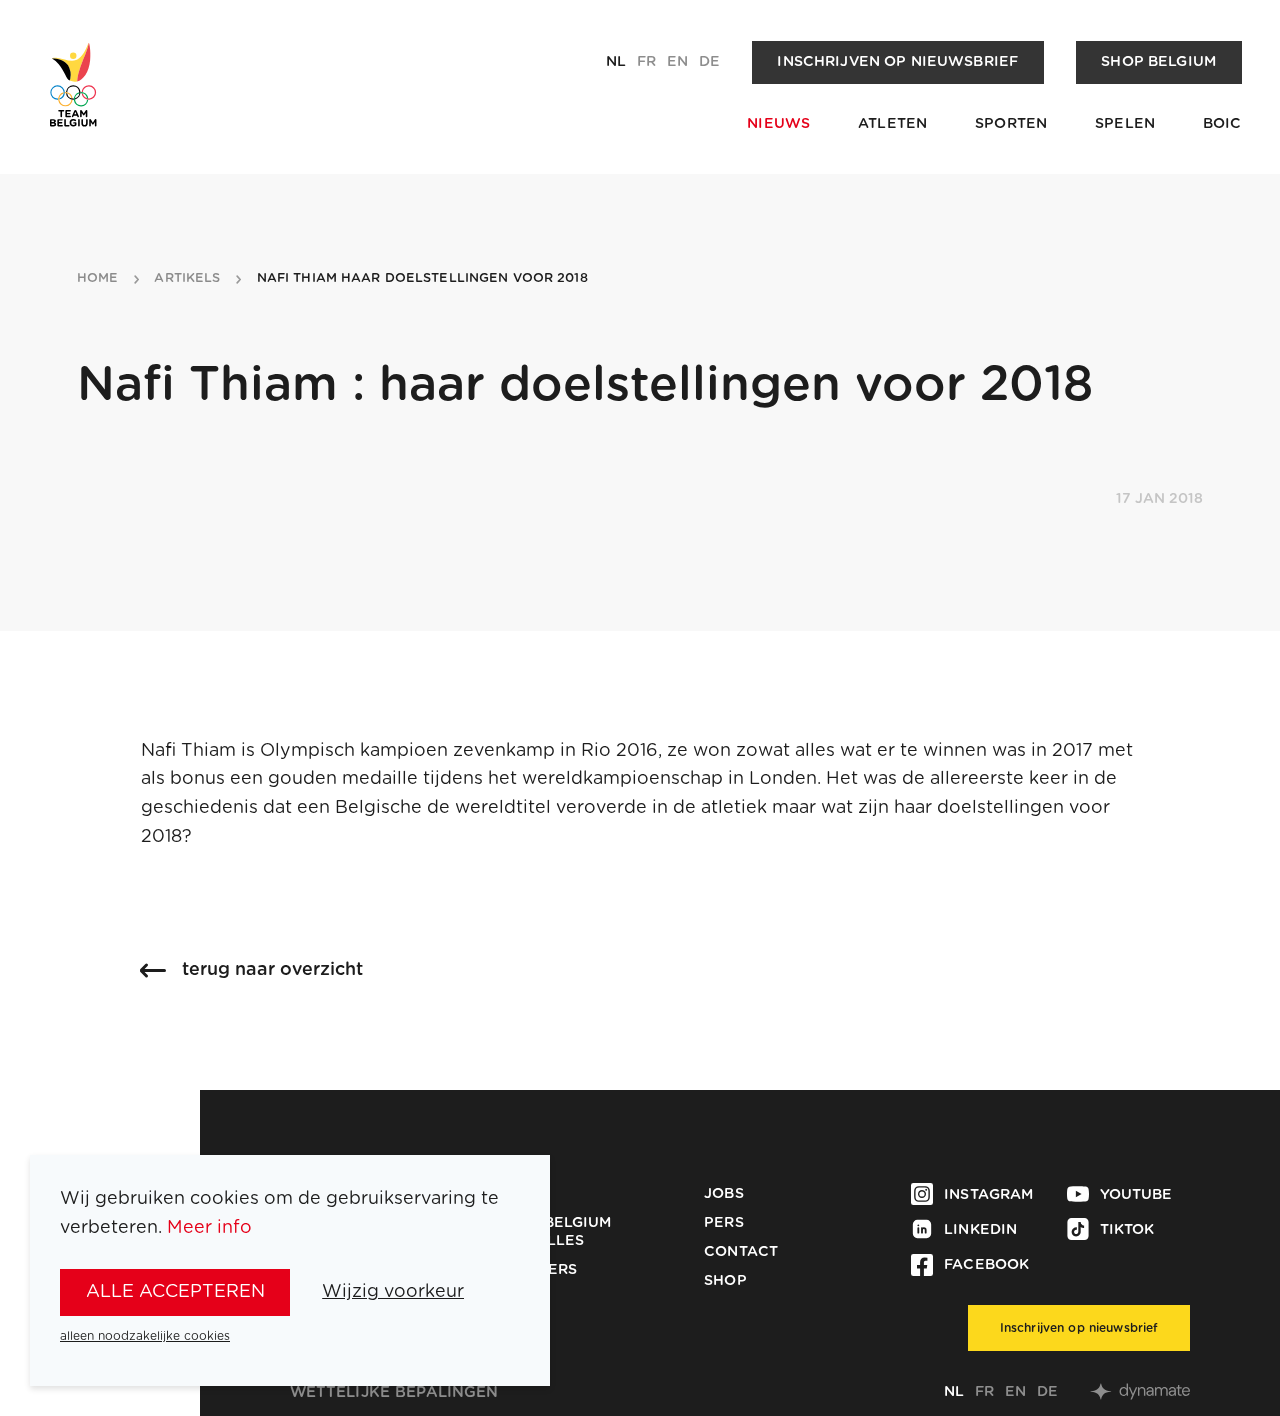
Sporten (1011, 124)
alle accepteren (175, 1292)
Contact (741, 1252)
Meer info (209, 1228)
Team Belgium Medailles (554, 1232)
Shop (725, 1281)
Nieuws (778, 124)
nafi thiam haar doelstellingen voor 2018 (422, 279)
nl (616, 62)
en (677, 62)
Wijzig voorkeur (393, 1292)
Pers (724, 1223)
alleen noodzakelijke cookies (145, 1336)
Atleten (892, 124)
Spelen (1125, 124)
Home (98, 279)
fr (646, 62)
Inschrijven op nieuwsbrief (897, 62)
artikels (187, 279)
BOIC (1222, 124)
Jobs (724, 1194)
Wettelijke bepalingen (394, 1392)
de (709, 62)
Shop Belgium (1158, 62)
